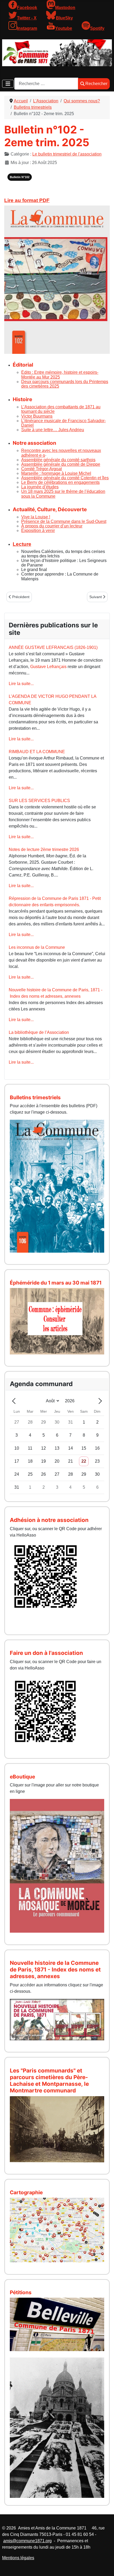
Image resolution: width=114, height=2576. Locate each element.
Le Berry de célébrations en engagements (60, 482)
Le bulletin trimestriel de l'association (67, 154)
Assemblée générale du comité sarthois (58, 460)
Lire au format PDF (27, 200)
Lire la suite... (21, 684)
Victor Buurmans (37, 416)
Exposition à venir (38, 530)
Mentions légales (18, 2558)
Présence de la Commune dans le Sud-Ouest (64, 521)
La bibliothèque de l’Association (39, 1032)
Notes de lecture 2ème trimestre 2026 (44, 849)
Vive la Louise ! (36, 517)
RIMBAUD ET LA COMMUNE (37, 752)
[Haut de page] (105, 2566)
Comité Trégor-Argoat (41, 469)
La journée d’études (40, 487)
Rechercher (96, 84)
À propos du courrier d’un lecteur (52, 526)
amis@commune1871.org (27, 2541)
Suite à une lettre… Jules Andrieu (53, 430)
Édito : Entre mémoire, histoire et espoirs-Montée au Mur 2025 (60, 375)
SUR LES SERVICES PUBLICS (39, 801)
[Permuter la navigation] (8, 84)
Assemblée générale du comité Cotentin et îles (65, 478)
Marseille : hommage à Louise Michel (56, 473)
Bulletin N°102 (20, 177)
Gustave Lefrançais (48, 667)
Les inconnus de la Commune (37, 947)
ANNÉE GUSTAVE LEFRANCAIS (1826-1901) (53, 647)
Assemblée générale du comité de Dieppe (61, 464)
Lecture (22, 544)
